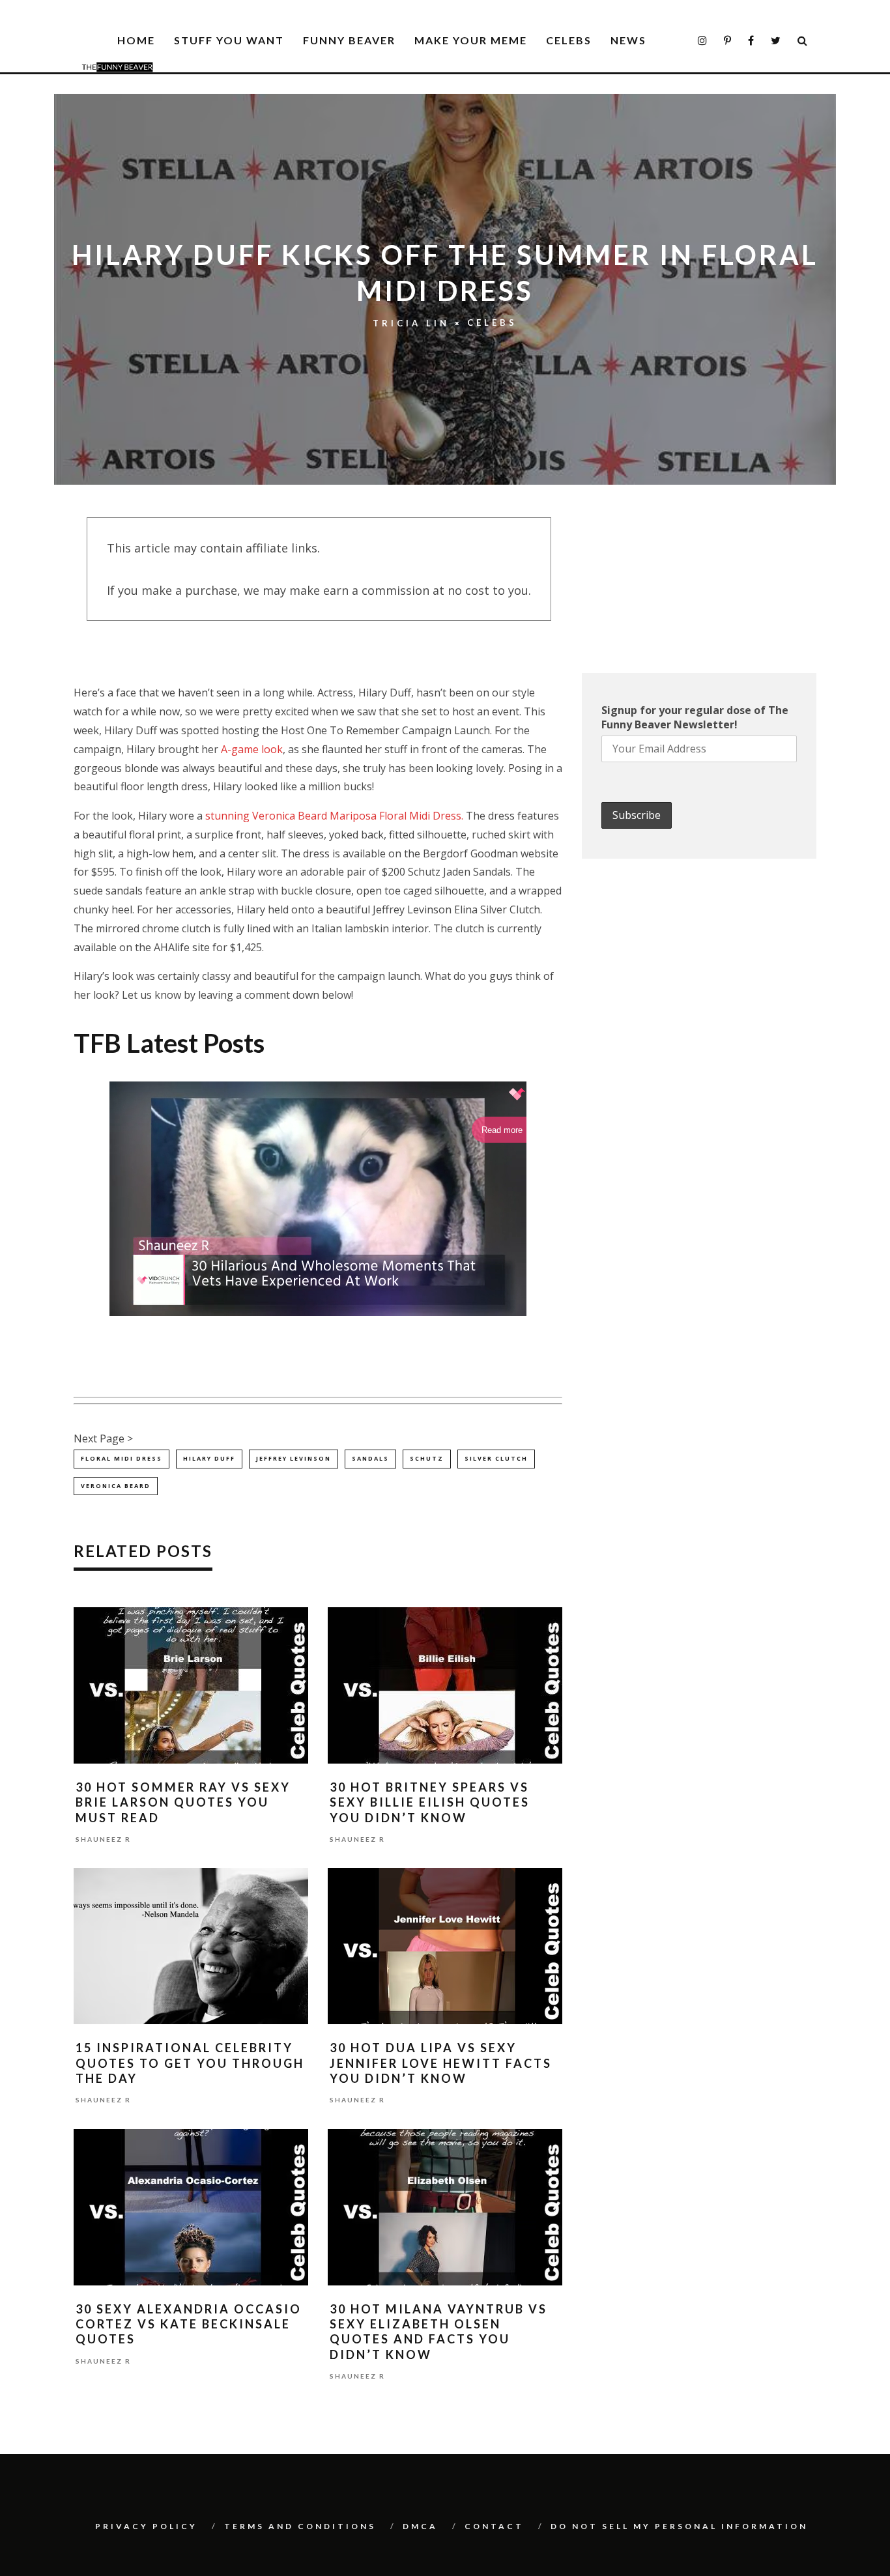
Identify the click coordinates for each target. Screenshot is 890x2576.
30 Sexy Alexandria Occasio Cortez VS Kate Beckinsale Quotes (189, 2324)
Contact (494, 2526)
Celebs (569, 40)
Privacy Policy (146, 2526)
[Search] (803, 41)
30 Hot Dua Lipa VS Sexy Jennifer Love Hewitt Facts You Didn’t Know (441, 2063)
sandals (370, 1458)
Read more (502, 1130)
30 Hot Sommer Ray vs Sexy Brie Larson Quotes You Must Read (183, 1802)
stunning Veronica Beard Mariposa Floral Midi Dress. (334, 816)
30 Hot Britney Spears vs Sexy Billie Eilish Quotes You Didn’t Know (430, 1802)
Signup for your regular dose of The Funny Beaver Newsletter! (695, 717)
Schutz (427, 1458)
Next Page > (103, 1438)
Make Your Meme (471, 40)
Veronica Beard (116, 1486)
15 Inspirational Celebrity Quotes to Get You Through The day (190, 2063)
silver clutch (496, 1458)
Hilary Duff (209, 1458)
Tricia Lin (411, 323)
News (628, 40)
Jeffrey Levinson (294, 1458)
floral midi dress (122, 1458)
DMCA (420, 2526)
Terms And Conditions (300, 2526)
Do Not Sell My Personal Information (679, 2526)
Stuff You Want (229, 40)
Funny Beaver (349, 40)
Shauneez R (103, 1839)
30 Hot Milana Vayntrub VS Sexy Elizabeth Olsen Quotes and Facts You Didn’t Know (438, 2332)
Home (136, 40)
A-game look (252, 749)
